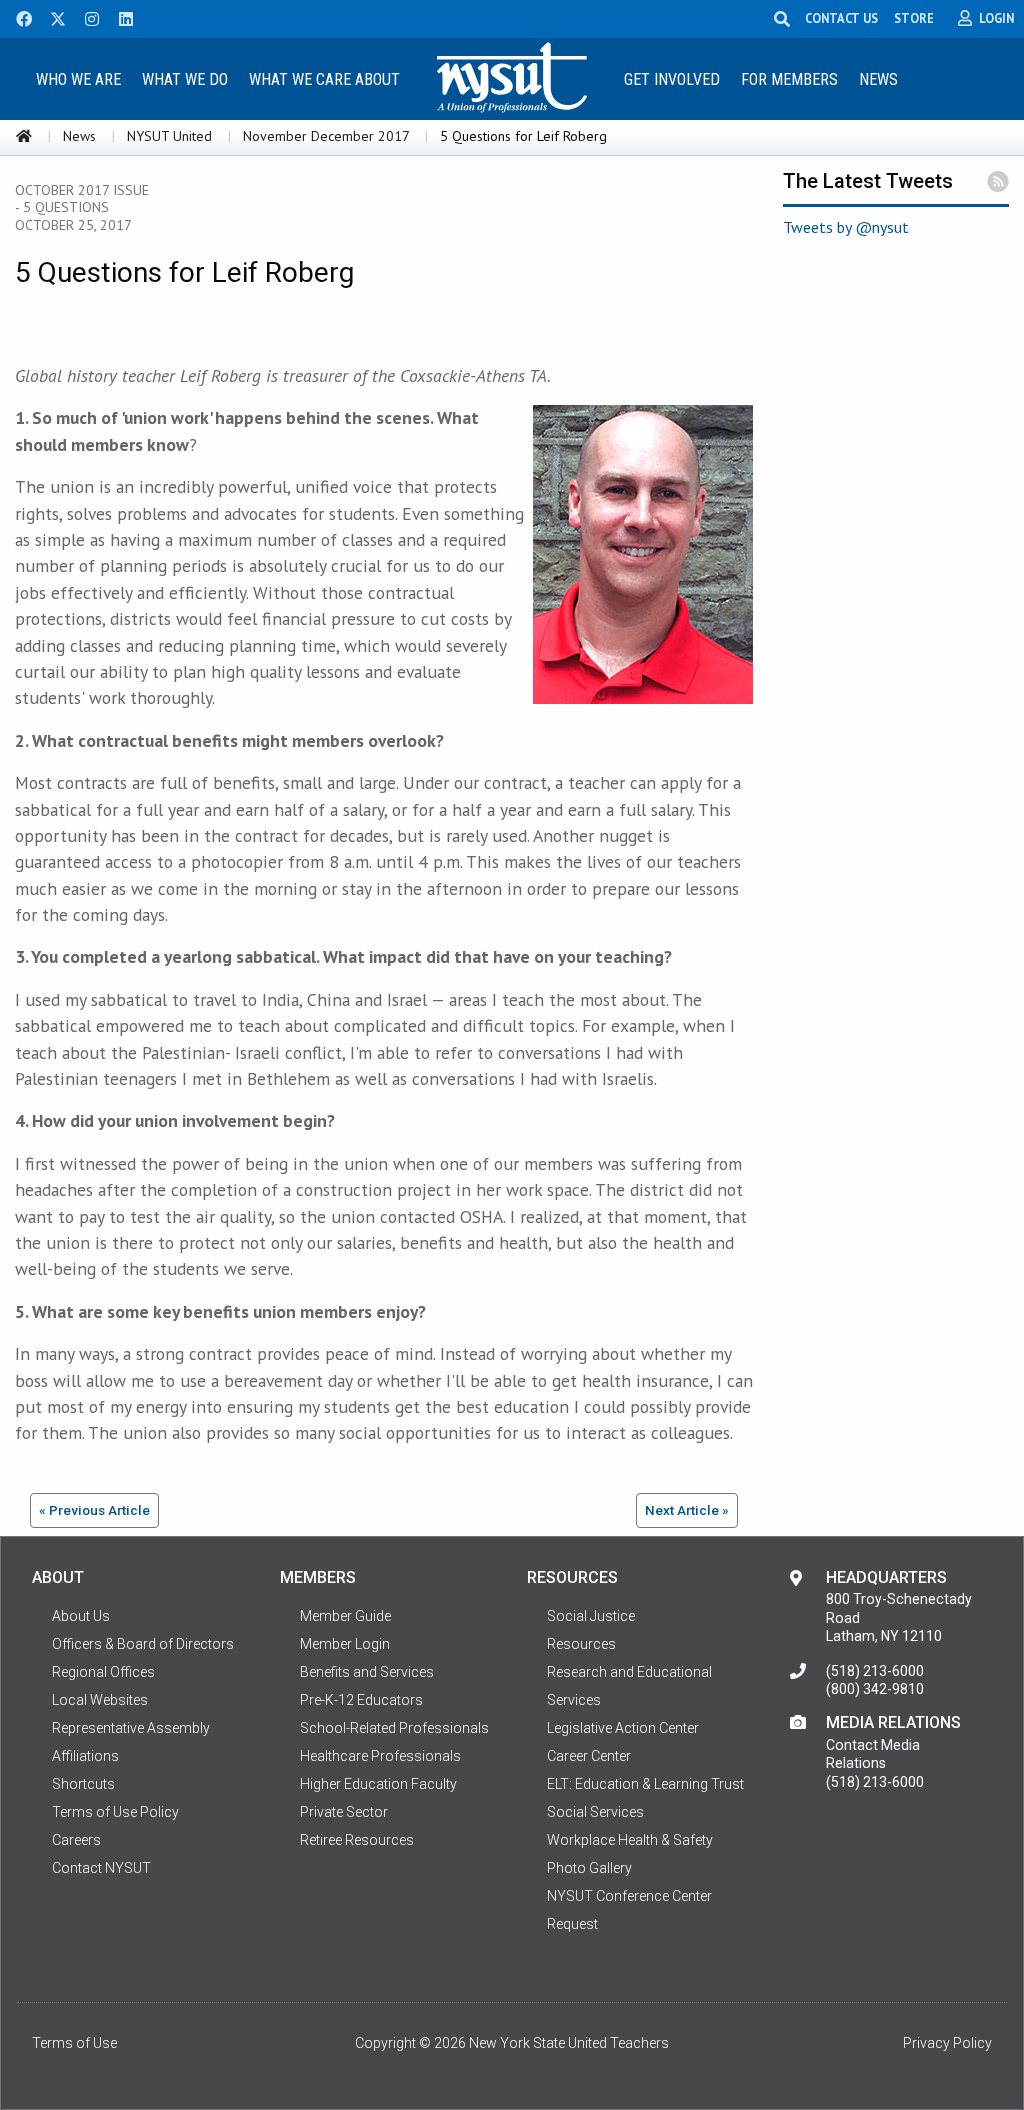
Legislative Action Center (623, 1728)
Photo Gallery (589, 1868)
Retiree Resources (357, 1840)
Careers (76, 1840)
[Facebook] (17, 17)
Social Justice (591, 1616)
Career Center (589, 1756)
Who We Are (78, 79)
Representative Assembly (131, 1728)
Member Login (345, 1644)
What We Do (185, 79)
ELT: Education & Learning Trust (645, 1784)
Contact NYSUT (101, 1868)
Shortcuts (83, 1784)
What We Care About (324, 79)
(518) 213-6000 (875, 1671)
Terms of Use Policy (115, 1812)
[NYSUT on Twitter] (51, 17)
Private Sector (344, 1812)
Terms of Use (74, 2043)
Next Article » (687, 1510)
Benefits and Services (367, 1672)
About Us (81, 1616)
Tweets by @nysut (846, 227)
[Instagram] (86, 17)
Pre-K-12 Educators (361, 1700)
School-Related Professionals (394, 1728)
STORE (914, 18)
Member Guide (345, 1616)
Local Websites (100, 1700)
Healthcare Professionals (380, 1756)
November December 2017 (326, 136)
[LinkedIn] (120, 17)
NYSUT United (169, 136)
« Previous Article (94, 1510)
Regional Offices (103, 1672)
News (878, 79)
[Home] (24, 136)
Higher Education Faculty (378, 1784)
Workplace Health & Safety (630, 1840)
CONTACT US (841, 18)
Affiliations (85, 1756)
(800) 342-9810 (875, 1689)
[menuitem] (79, 78)
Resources (581, 1644)
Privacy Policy (947, 2043)
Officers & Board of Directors (143, 1644)
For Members (789, 79)
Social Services (595, 1812)
